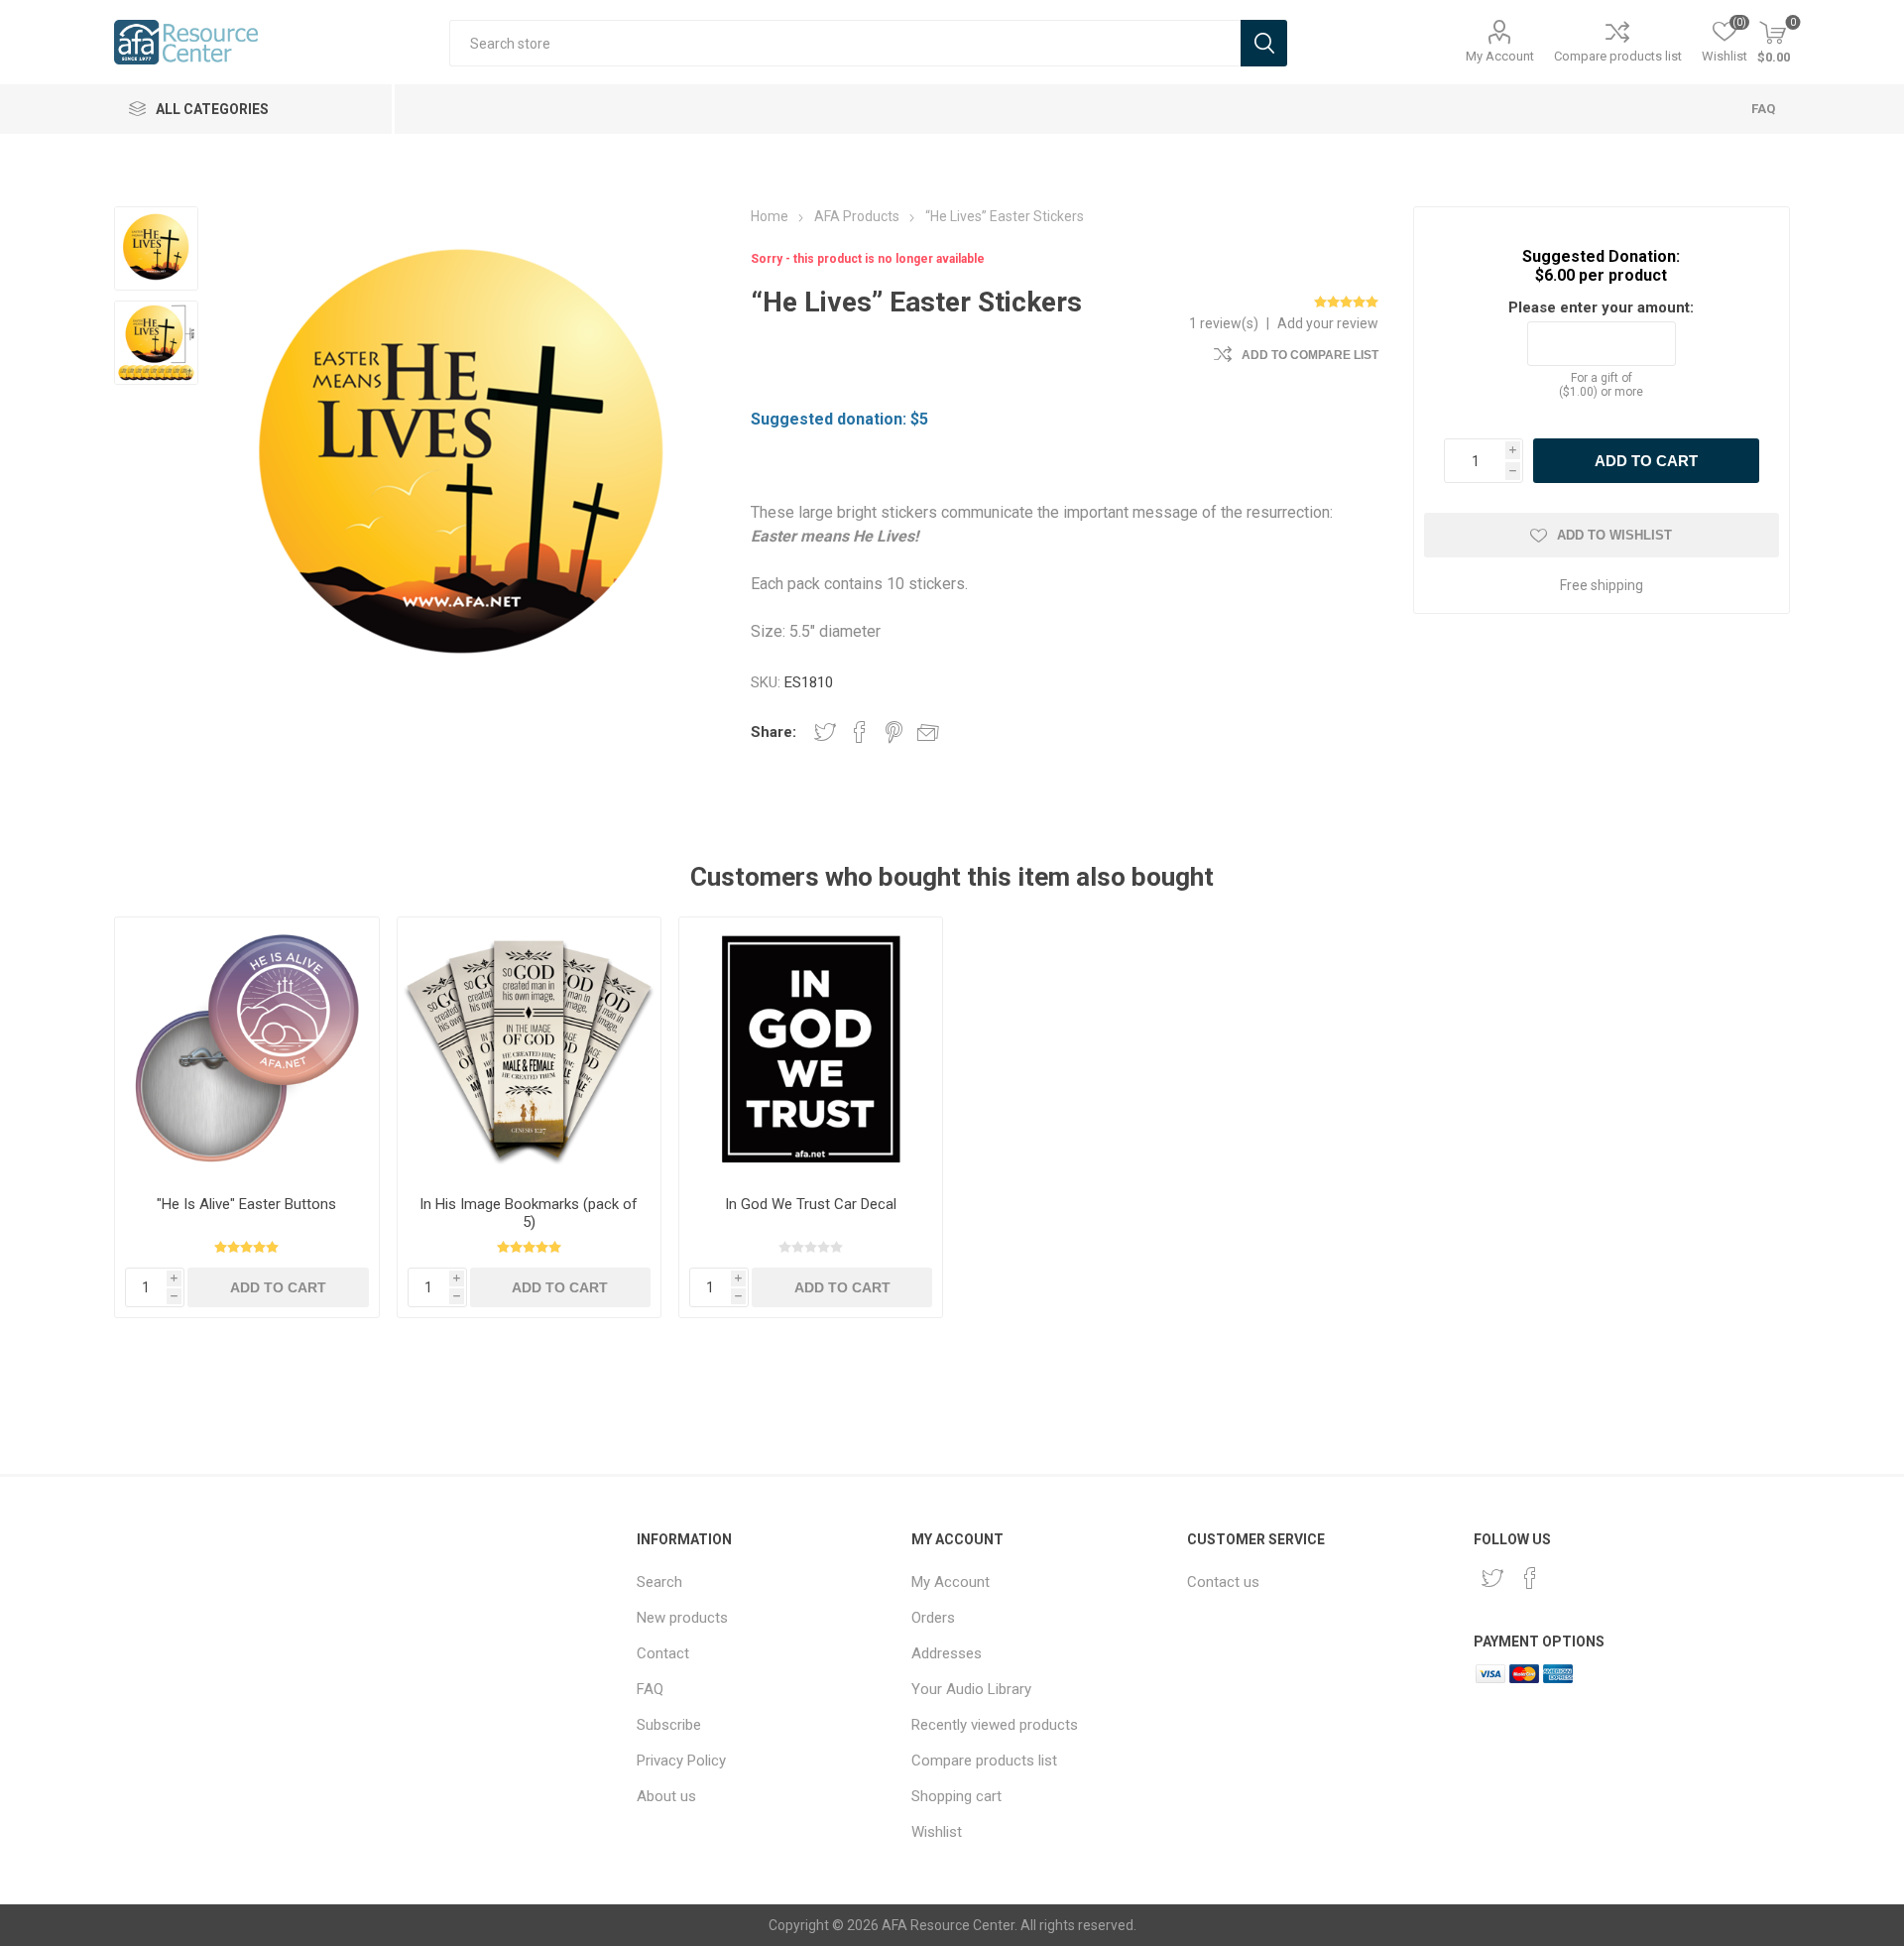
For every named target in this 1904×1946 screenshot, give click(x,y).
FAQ (1763, 109)
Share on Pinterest (894, 732)
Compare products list (1618, 56)
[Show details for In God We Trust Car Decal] (811, 1049)
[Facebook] (1530, 1578)
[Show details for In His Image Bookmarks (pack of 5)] (529, 1049)
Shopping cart (956, 1796)
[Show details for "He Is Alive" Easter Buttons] (246, 1049)
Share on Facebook (860, 732)
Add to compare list (1310, 355)
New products (682, 1618)
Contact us (1223, 1582)
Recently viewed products (995, 1725)
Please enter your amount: (1601, 307)
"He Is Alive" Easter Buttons (246, 1204)
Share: (773, 732)
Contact (663, 1653)
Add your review (1328, 323)
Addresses (947, 1653)
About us (666, 1796)
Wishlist (937, 1832)
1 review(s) (1224, 323)
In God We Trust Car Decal (811, 1204)
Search (659, 1582)
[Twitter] (1492, 1578)
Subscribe (669, 1725)
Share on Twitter (825, 732)
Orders (933, 1618)
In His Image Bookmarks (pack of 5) (529, 1213)
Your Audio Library (971, 1689)
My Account (1500, 56)
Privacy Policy (681, 1761)
